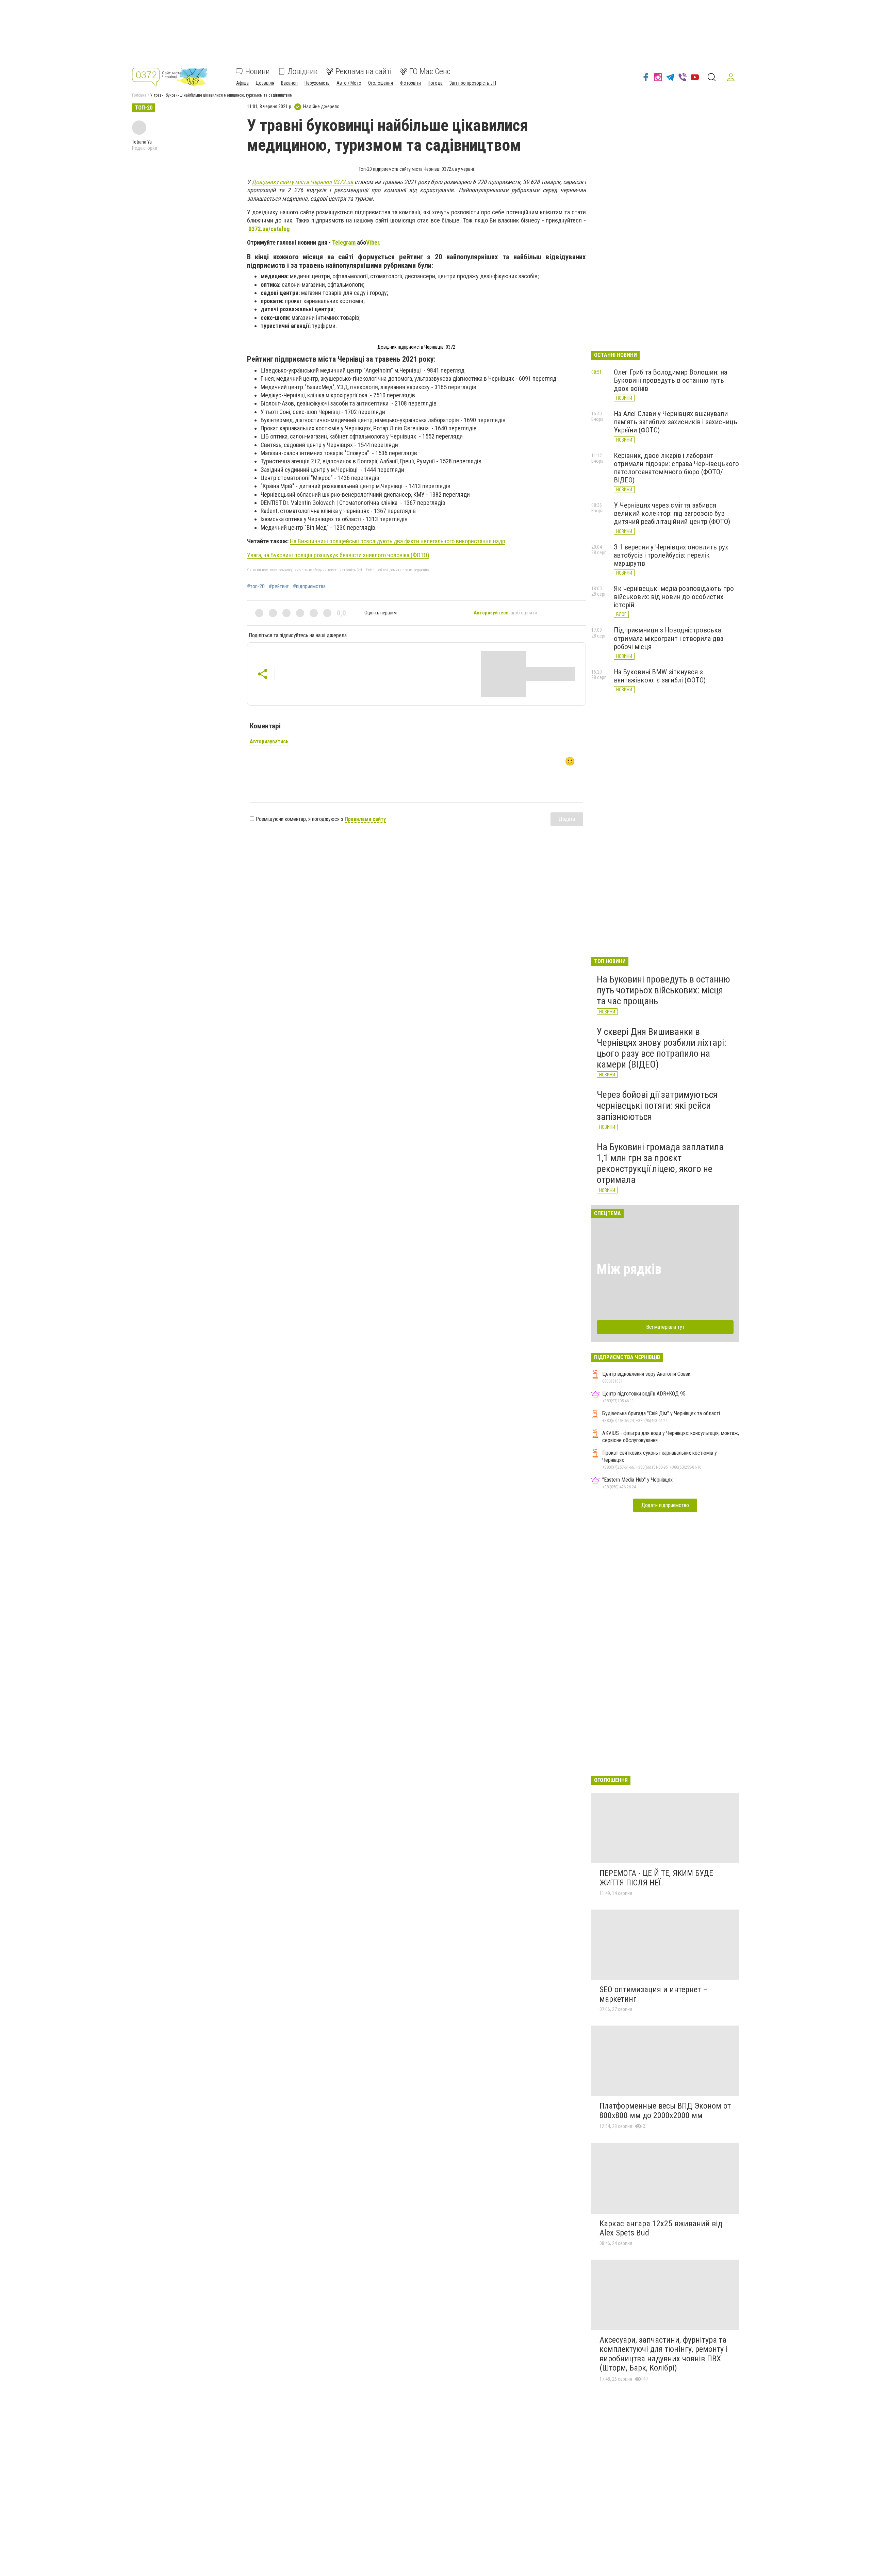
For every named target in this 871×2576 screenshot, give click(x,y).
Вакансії (289, 83)
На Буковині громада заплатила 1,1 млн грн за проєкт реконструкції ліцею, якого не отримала (660, 1163)
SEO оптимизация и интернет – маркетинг (654, 1994)
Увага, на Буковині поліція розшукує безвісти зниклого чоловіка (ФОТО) (338, 555)
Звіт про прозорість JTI (473, 83)
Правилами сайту (365, 819)
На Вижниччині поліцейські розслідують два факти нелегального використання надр (398, 541)
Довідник (303, 71)
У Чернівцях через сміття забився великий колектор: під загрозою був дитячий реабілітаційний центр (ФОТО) (672, 513)
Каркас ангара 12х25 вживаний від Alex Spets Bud (661, 2228)
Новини (258, 71)
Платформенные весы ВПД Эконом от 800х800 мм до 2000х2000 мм (665, 2111)
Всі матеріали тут (665, 1327)
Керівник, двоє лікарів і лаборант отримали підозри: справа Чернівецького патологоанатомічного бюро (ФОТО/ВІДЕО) (676, 468)
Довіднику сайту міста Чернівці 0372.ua (302, 182)
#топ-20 (256, 587)
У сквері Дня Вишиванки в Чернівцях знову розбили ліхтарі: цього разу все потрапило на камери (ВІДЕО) (662, 1048)
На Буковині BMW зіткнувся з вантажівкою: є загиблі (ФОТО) (660, 676)
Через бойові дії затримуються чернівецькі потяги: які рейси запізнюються (657, 1105)
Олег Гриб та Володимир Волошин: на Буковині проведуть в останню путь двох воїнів (670, 380)
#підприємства (309, 587)
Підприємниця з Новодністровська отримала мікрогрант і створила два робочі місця (669, 638)
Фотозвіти (410, 83)
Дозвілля (265, 83)
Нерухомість (317, 83)
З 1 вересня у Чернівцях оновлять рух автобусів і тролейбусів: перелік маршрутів (671, 555)
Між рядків (629, 1269)
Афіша (242, 83)
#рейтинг (279, 587)
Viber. (373, 242)
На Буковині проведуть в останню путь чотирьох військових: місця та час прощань (663, 990)
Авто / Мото (349, 83)
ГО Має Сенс (430, 71)
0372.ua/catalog (269, 229)
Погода (435, 83)
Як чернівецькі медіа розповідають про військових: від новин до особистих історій (674, 597)
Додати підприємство (665, 1505)
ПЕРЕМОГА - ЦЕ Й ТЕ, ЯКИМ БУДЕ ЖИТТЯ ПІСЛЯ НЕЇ (656, 1878)
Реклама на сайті (364, 71)
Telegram (344, 242)
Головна (139, 95)
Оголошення (381, 83)
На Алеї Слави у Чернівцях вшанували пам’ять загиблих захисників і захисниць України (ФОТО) (676, 422)
